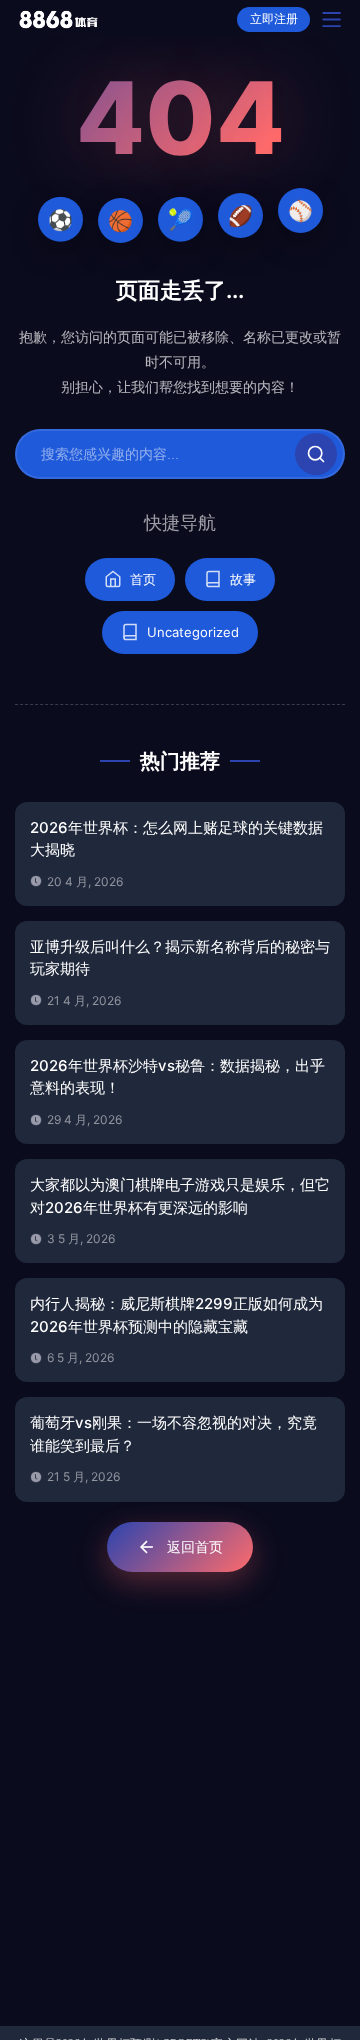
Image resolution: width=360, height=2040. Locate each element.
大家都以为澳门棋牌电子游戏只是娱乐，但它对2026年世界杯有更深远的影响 (180, 1196)
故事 (243, 579)
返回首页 (195, 1546)
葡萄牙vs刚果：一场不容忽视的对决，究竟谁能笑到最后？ (173, 1434)
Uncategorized (193, 632)
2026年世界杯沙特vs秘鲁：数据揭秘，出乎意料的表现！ (177, 1077)
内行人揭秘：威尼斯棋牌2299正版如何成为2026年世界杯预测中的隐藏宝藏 (176, 1315)
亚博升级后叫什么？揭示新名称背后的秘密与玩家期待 (180, 958)
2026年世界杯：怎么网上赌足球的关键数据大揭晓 (176, 839)
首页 (143, 579)
